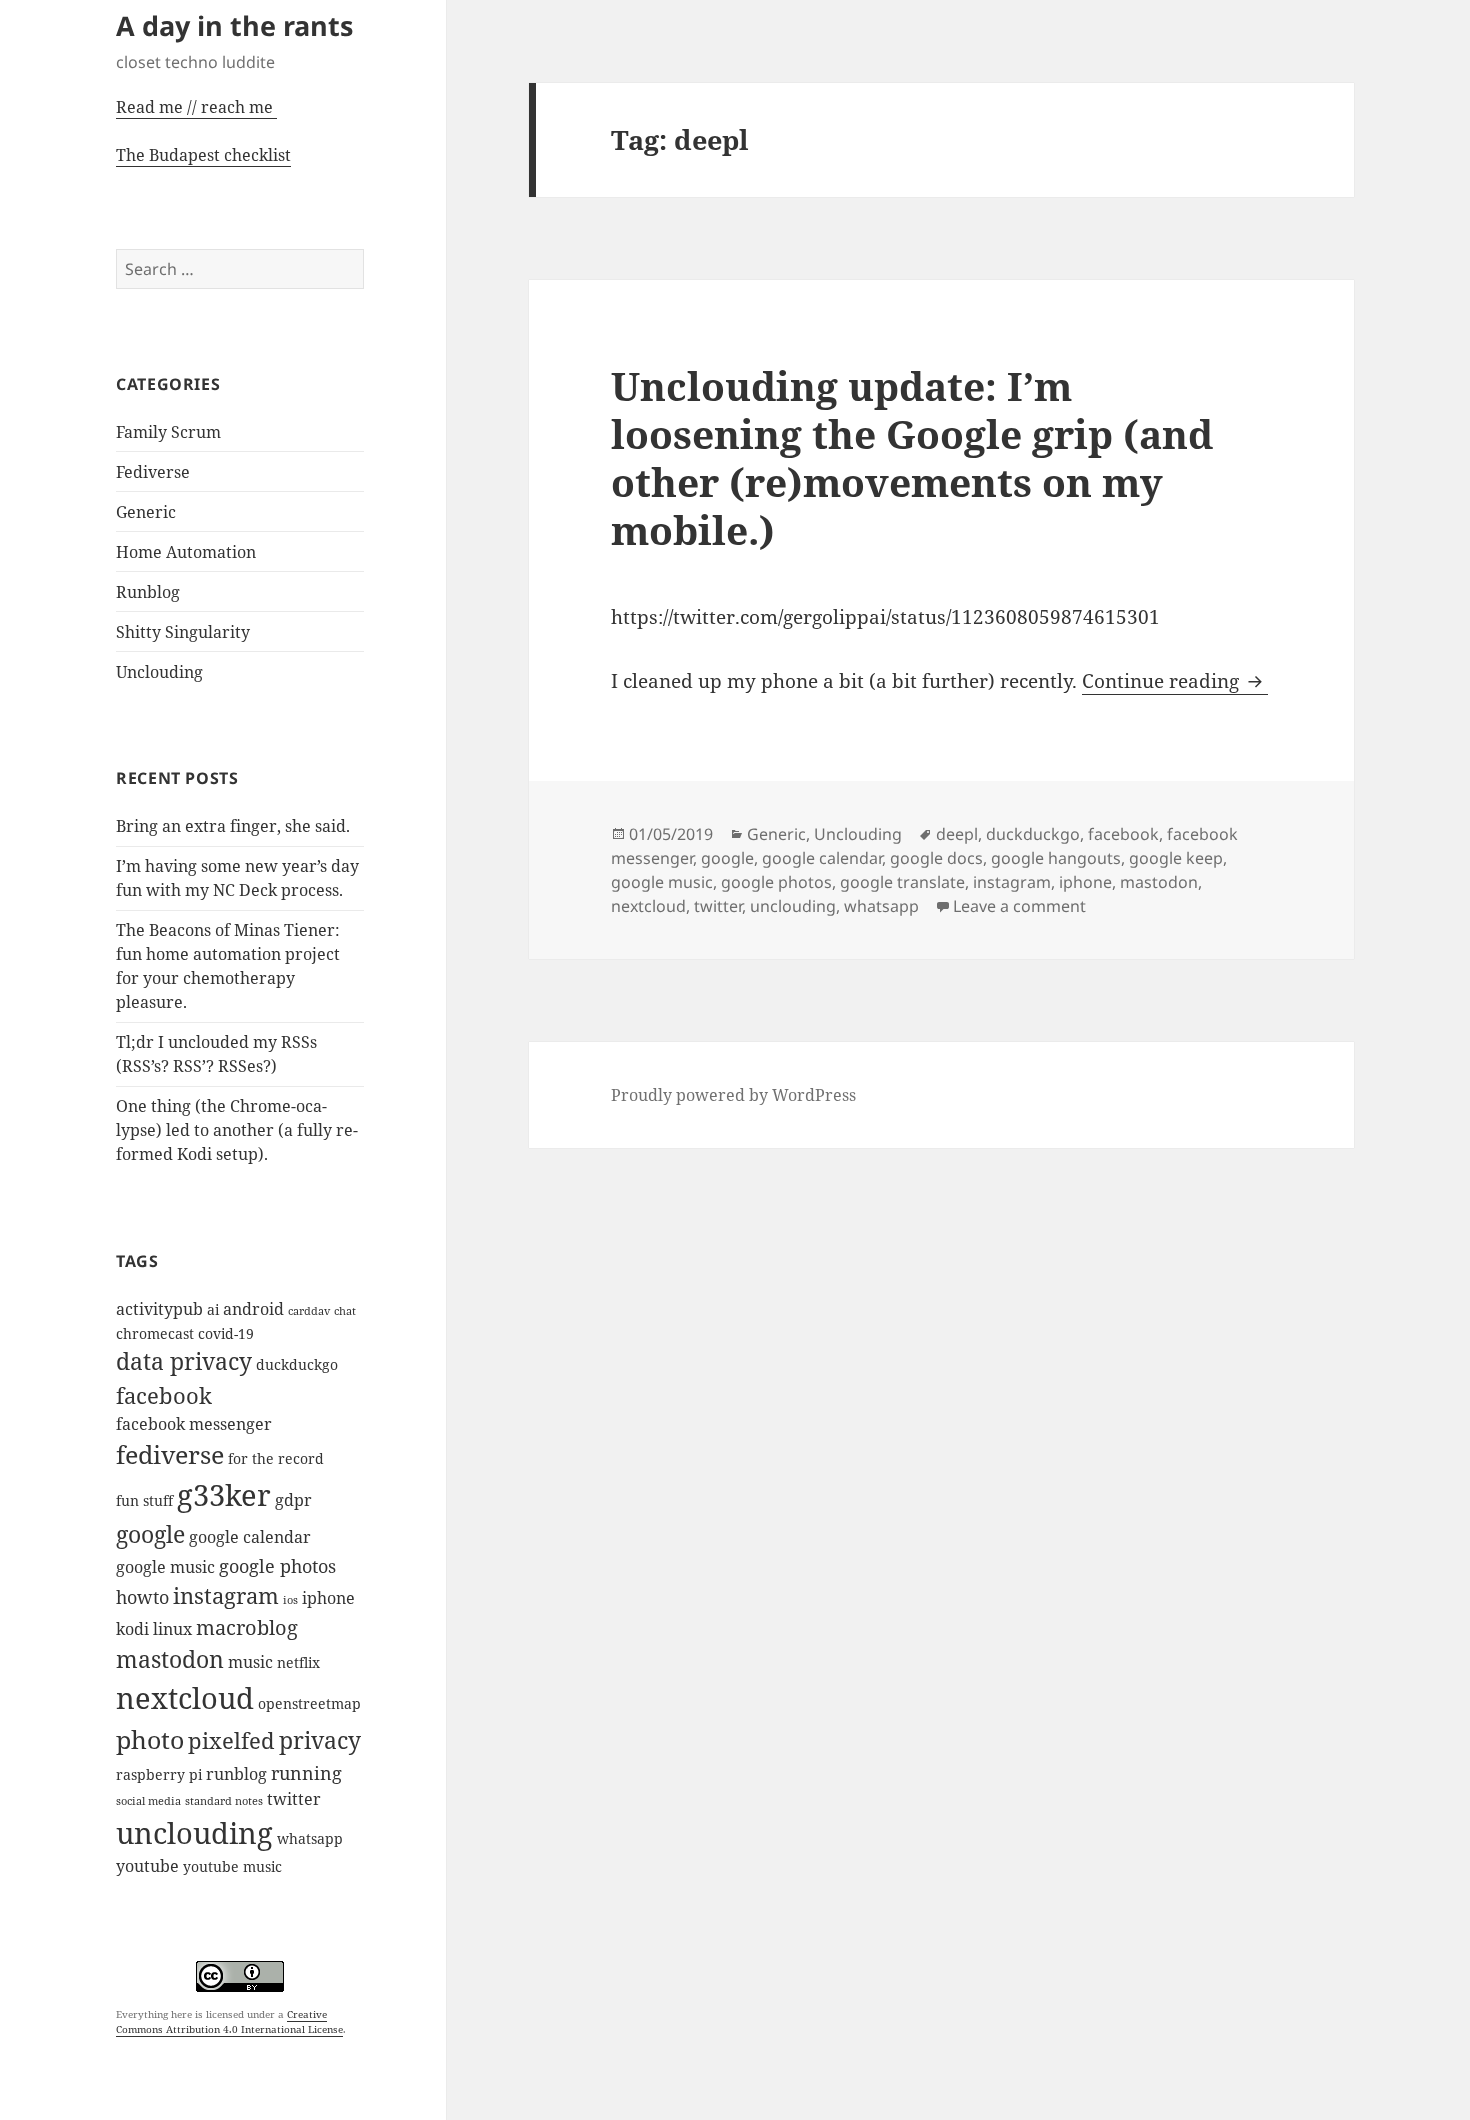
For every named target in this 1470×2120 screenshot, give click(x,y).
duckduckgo (297, 1364)
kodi (132, 1629)
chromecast (155, 1333)
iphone (328, 1598)
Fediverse (153, 472)
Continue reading (1175, 681)
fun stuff (144, 1500)
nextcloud (185, 1698)
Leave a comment (1019, 906)
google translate (902, 882)
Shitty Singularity (183, 632)
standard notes (224, 1801)
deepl (957, 834)
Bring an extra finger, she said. (233, 826)
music (250, 1662)
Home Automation (186, 552)
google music (165, 1567)
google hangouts (1056, 858)
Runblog (148, 592)
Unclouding (159, 672)
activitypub (159, 1309)
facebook (164, 1395)
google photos (277, 1565)
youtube (147, 1866)
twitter (294, 1799)
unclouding (194, 1832)
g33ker (224, 1495)
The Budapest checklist (203, 155)
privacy (320, 1740)
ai (213, 1309)
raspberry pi (159, 1774)
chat (345, 1311)
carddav (309, 1311)
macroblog (247, 1627)
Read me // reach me (194, 107)
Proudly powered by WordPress (733, 1095)
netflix (298, 1662)
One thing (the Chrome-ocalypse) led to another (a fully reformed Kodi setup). (237, 1130)
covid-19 (226, 1333)
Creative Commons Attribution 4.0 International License (229, 2021)
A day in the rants (234, 25)
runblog (236, 1774)
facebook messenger (194, 1424)
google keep (1176, 858)
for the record (276, 1458)
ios (290, 1600)
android (253, 1309)
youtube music (232, 1866)
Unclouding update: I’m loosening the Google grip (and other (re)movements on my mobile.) (912, 457)
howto (142, 1596)
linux (172, 1629)
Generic (146, 512)
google (150, 1534)
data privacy (184, 1361)
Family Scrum (168, 432)
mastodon (170, 1659)
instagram (226, 1595)
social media (148, 1801)
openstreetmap (309, 1703)
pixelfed (231, 1740)
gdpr (293, 1500)
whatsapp (310, 1838)
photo (150, 1739)
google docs (936, 858)
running (306, 1772)
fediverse (170, 1454)
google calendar (250, 1537)
